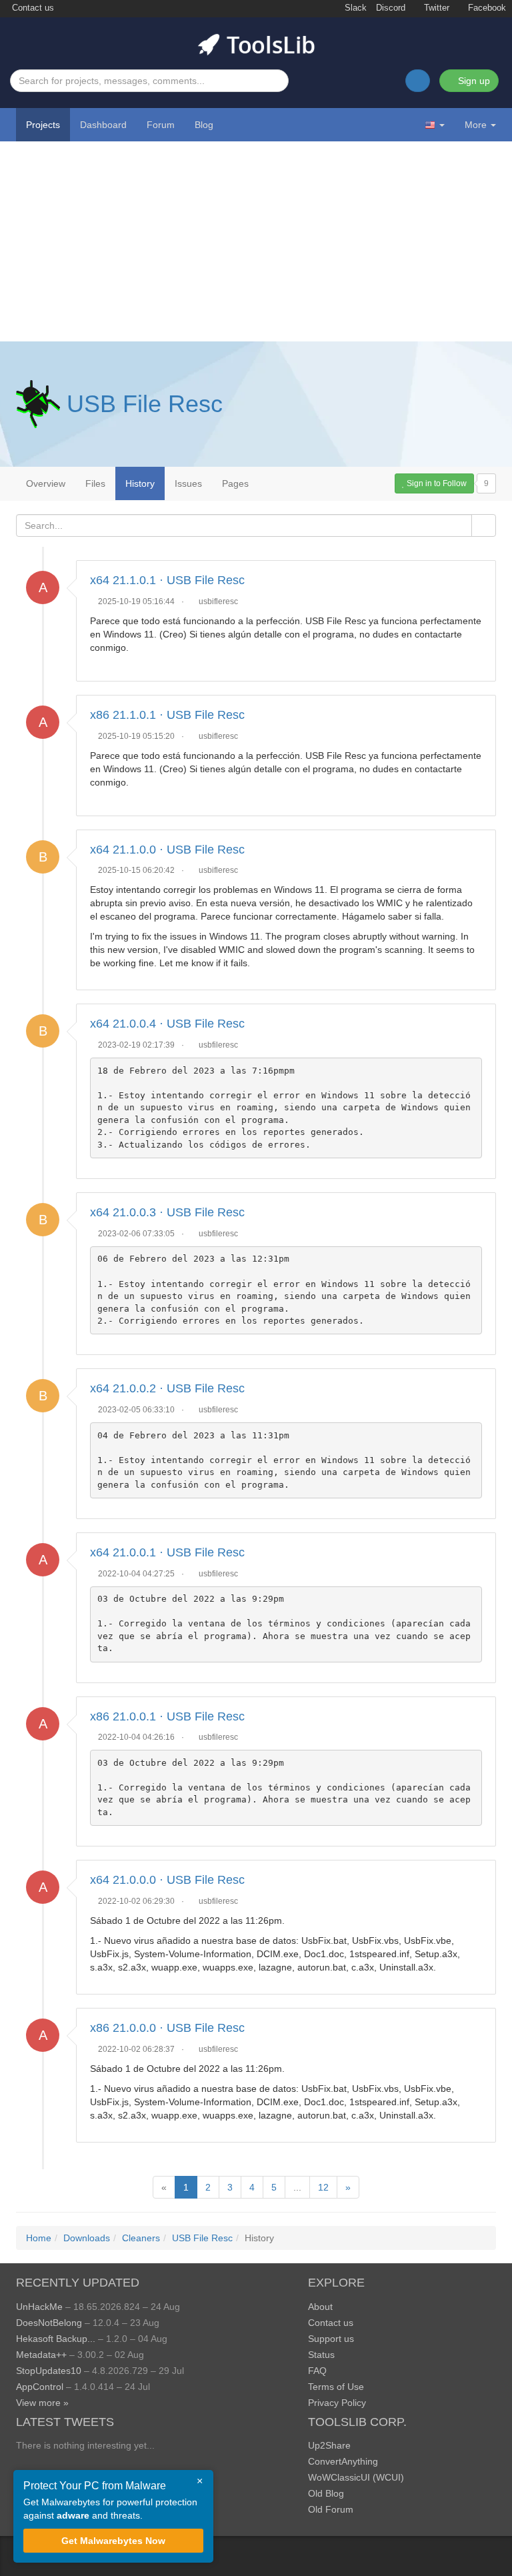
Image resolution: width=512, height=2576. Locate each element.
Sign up (473, 81)
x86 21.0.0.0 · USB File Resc (167, 2028)
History (140, 483)
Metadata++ (41, 2355)
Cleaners (141, 2238)
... (297, 2187)
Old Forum (331, 2509)
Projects (43, 125)
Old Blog (326, 2493)
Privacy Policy (337, 2403)
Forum (161, 125)
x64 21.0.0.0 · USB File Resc (167, 1880)
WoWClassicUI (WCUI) (356, 2477)
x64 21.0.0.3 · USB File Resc (167, 1212)
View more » (42, 2403)
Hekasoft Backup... (56, 2339)
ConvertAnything (343, 2461)
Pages (235, 483)
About (320, 2307)
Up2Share (329, 2445)
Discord (391, 8)
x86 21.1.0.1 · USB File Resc (167, 715)
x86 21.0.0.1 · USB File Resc (167, 1716)
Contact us (32, 8)
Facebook (486, 8)
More (476, 125)
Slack (354, 8)
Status (321, 2355)
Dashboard (103, 125)
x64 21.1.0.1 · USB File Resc (167, 580)
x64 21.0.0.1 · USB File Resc (167, 1552)
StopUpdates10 (49, 2371)
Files (95, 483)
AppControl (40, 2387)
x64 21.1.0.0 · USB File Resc (167, 850)
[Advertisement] (256, 241)
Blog (204, 125)
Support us (331, 2339)
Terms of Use (336, 2387)
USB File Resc (145, 404)
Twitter (435, 8)
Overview (46, 483)
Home (39, 2238)
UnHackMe (39, 2307)
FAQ (317, 2371)
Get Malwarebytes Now (113, 2541)
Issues (188, 483)
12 (323, 2187)
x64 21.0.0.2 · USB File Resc (167, 1388)
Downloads (87, 2238)
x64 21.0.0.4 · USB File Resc (167, 1024)
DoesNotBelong (49, 2323)
